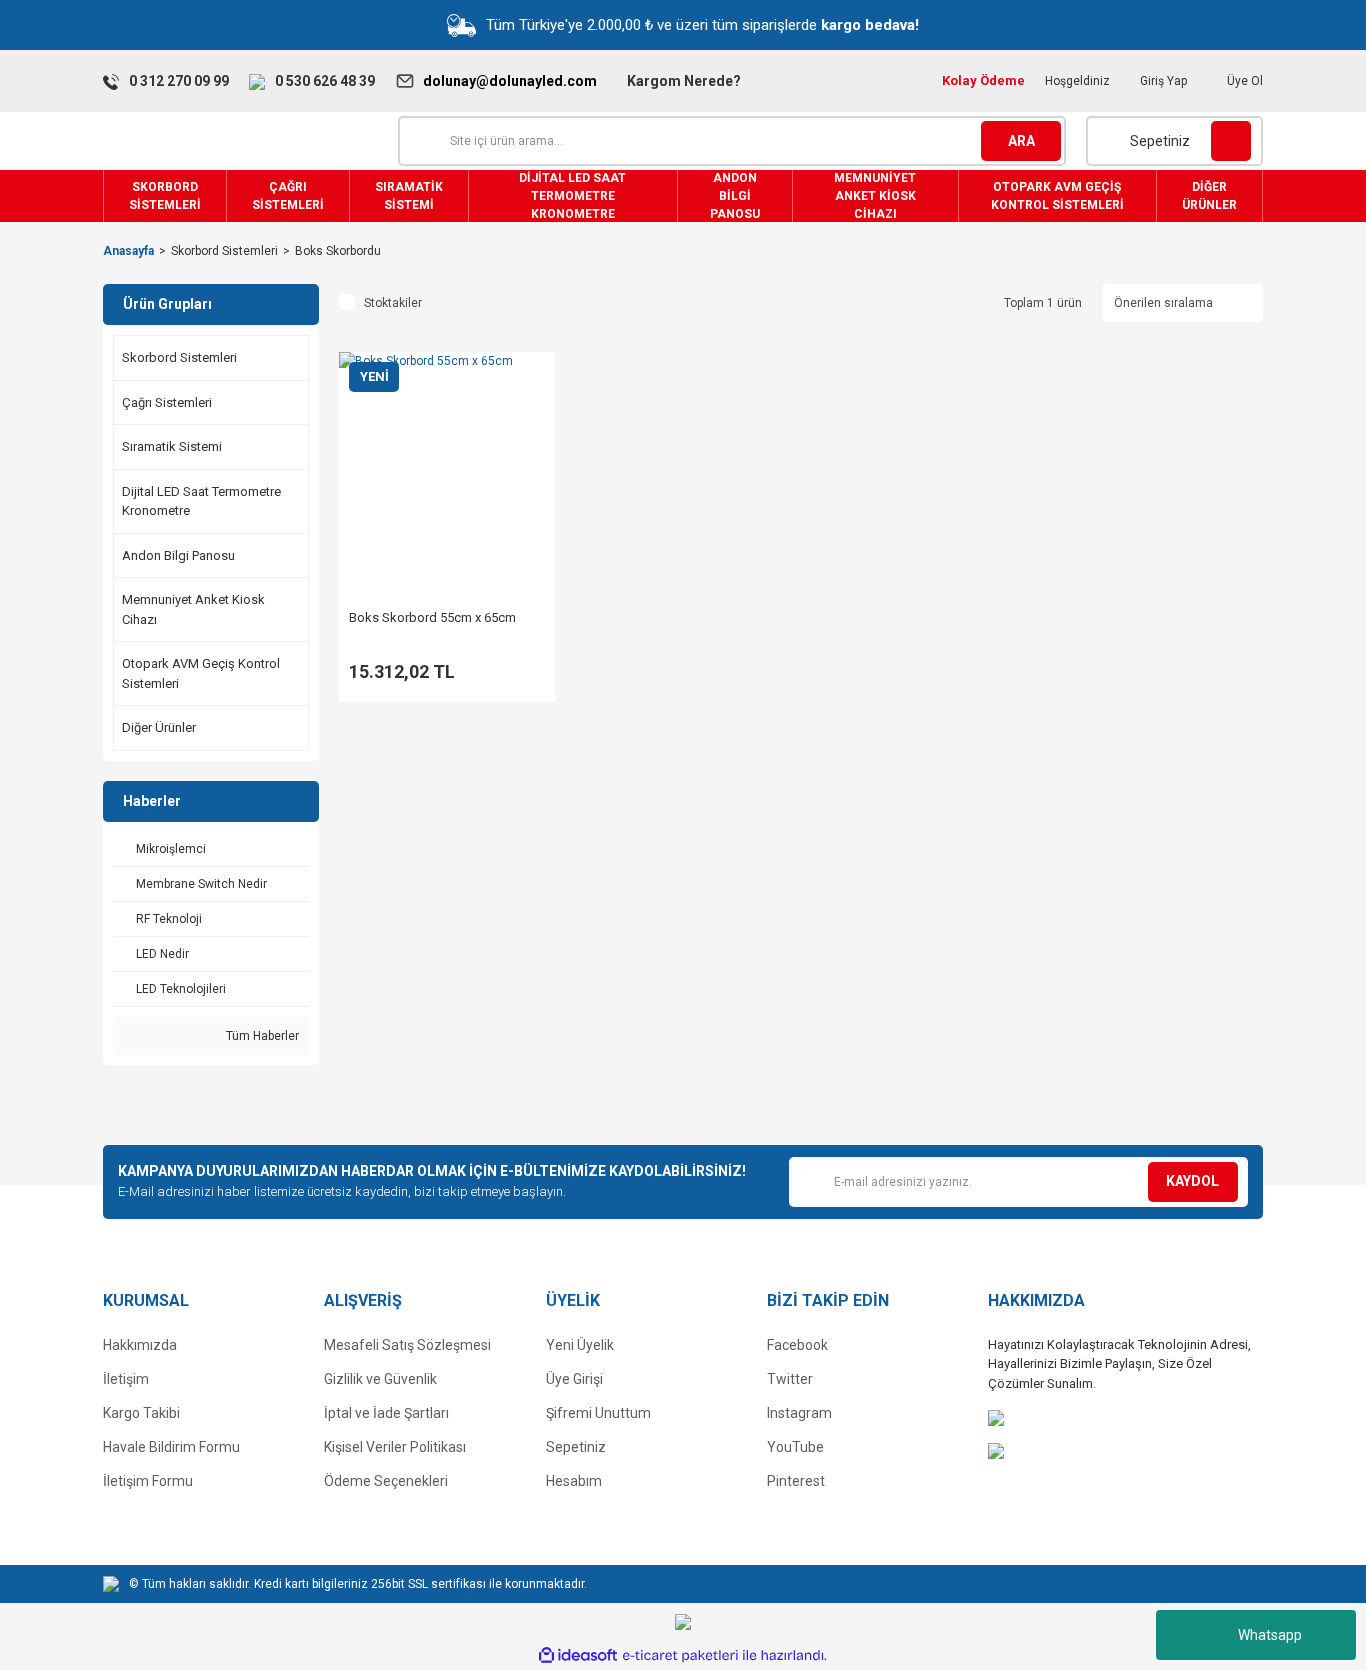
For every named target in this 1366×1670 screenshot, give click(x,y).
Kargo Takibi (141, 1413)
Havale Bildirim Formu (171, 1447)
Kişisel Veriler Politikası (395, 1447)
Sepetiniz (576, 1447)
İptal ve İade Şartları (386, 1413)
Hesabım (574, 1481)
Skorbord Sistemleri (179, 357)
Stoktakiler (393, 303)
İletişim (126, 1379)
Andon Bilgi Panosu (178, 555)
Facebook (797, 1345)
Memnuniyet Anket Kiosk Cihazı (193, 609)
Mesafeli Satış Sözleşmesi (407, 1345)
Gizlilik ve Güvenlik (380, 1379)
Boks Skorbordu (338, 251)
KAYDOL (1192, 1181)
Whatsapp (1270, 1635)
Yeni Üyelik (580, 1345)
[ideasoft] (578, 1655)
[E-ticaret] (680, 1655)
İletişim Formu (148, 1481)
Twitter (790, 1379)
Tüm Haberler (261, 1036)
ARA (1021, 141)
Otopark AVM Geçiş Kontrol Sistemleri (201, 673)
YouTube (795, 1447)
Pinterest (796, 1481)
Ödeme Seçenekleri (386, 1481)
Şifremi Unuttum (598, 1413)
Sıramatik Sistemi (172, 446)
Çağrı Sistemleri (167, 402)
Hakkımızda (140, 1345)
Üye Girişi (574, 1379)
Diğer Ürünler (159, 727)
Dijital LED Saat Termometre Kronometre (201, 501)
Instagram (799, 1413)
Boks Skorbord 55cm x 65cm (432, 617)
